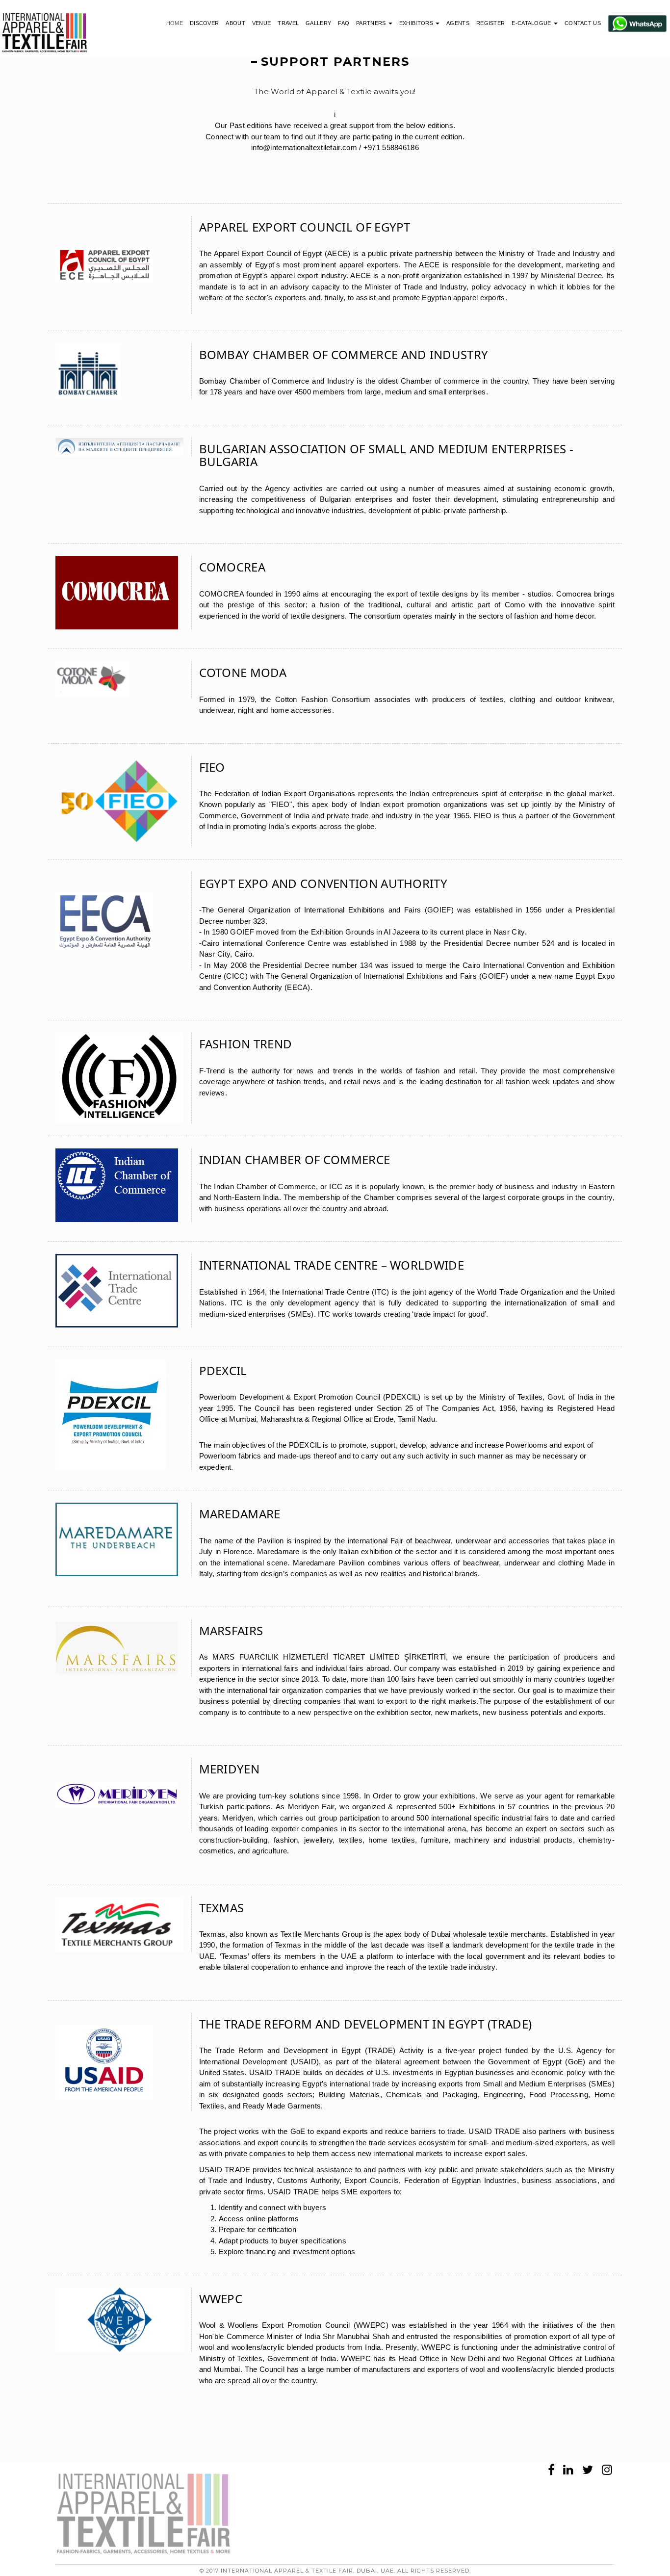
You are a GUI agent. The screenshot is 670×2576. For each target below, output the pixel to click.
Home (175, 23)
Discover (204, 23)
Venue (262, 23)
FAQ (344, 23)
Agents (458, 23)
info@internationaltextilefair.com (305, 147)
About (235, 23)
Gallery (318, 23)
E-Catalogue (532, 23)
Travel (288, 23)
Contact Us (583, 23)
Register (490, 23)
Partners (372, 23)
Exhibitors (417, 23)
